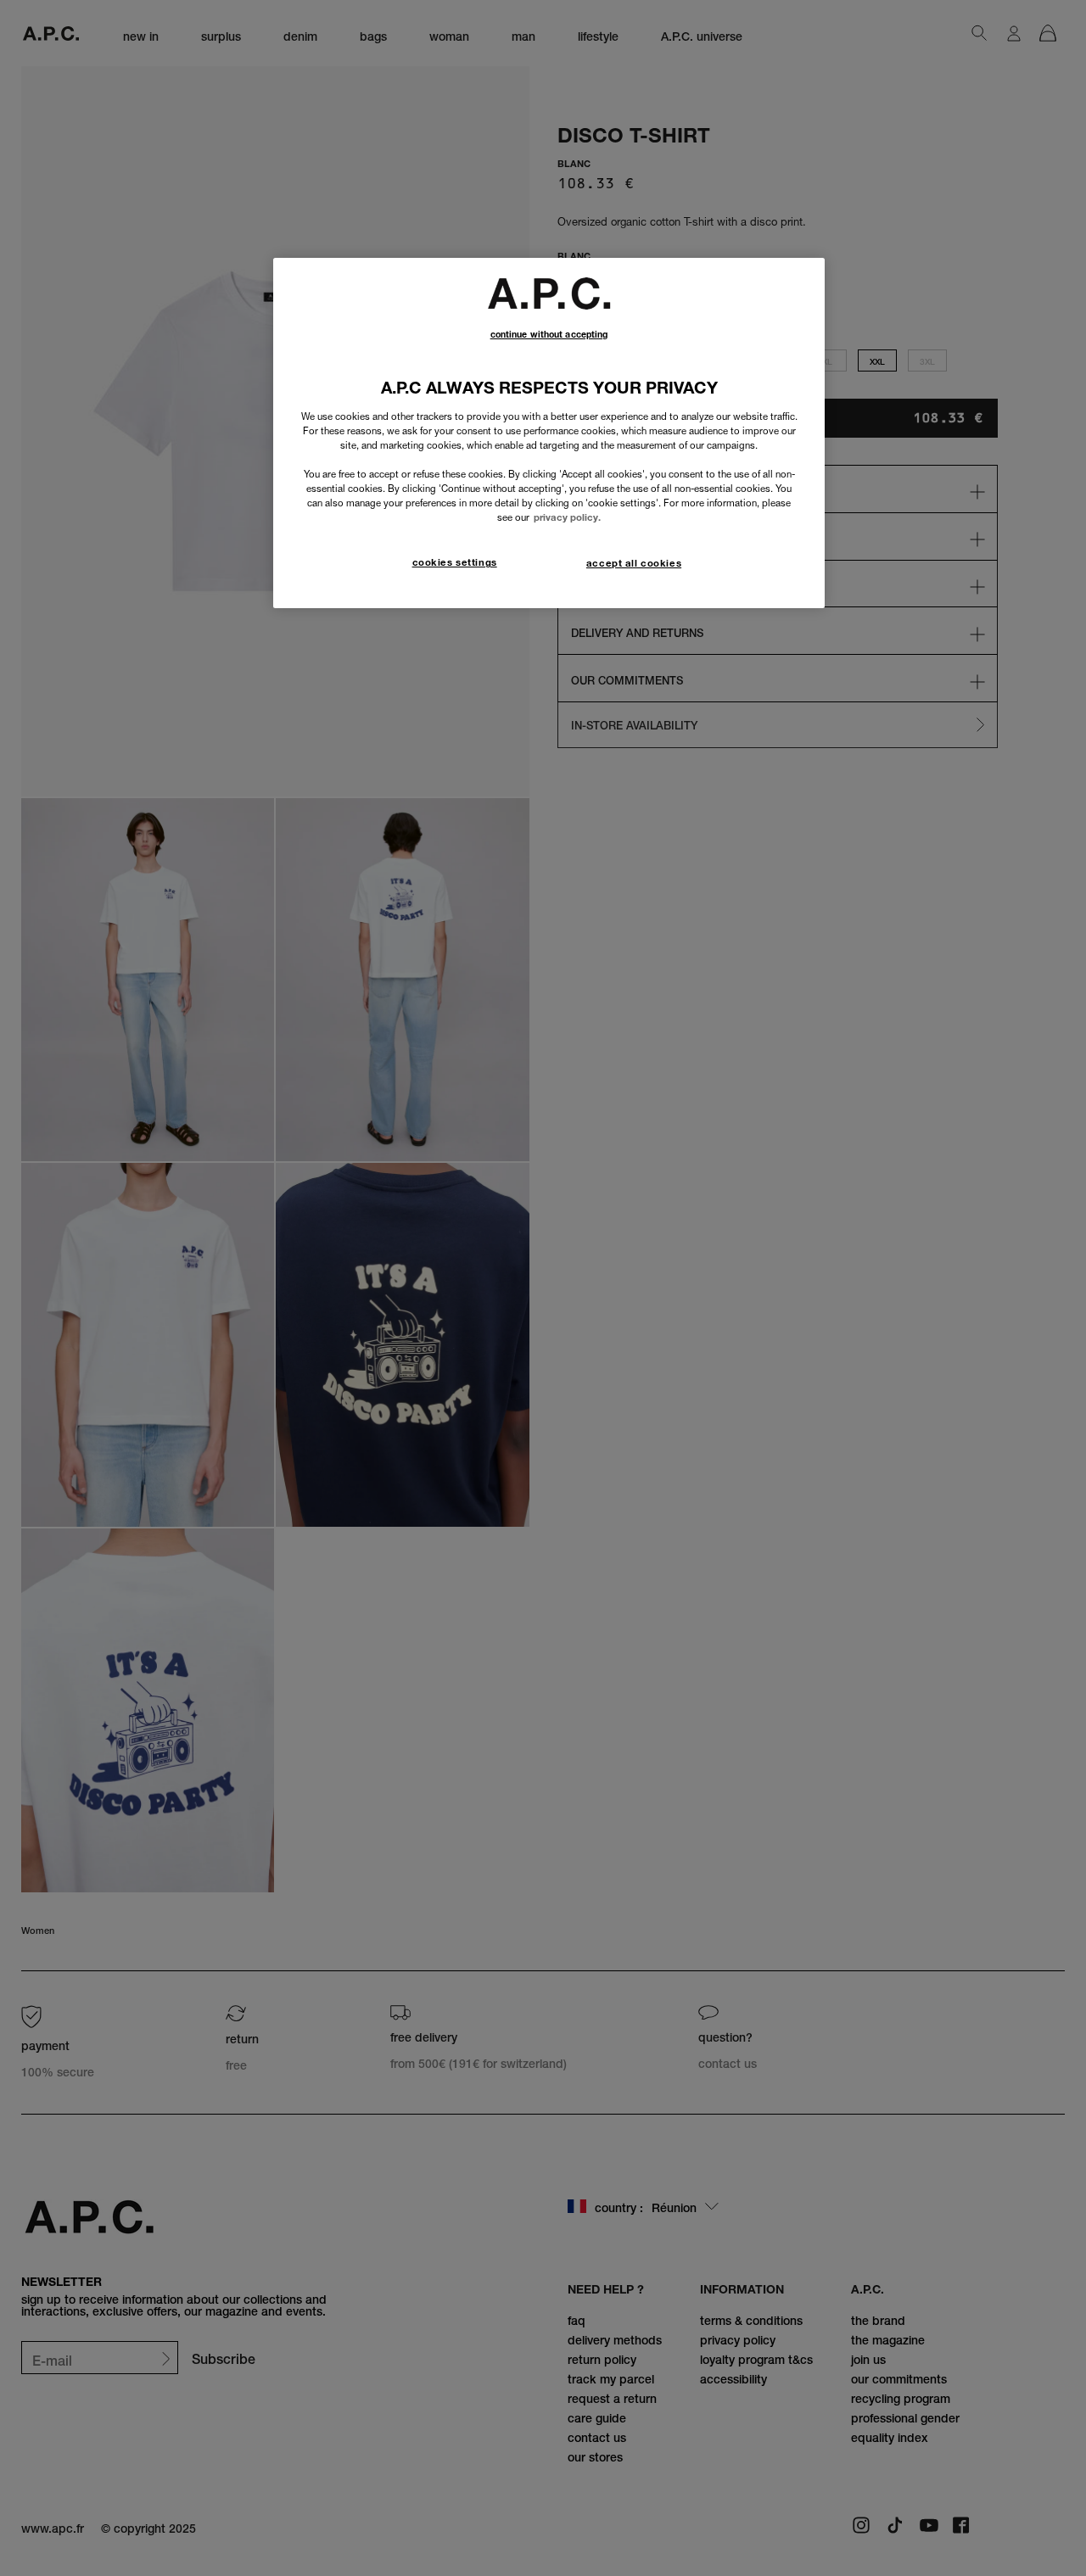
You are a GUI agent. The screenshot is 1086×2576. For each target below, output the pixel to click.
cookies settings (455, 562)
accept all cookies (634, 563)
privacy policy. (567, 517)
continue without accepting (549, 335)
